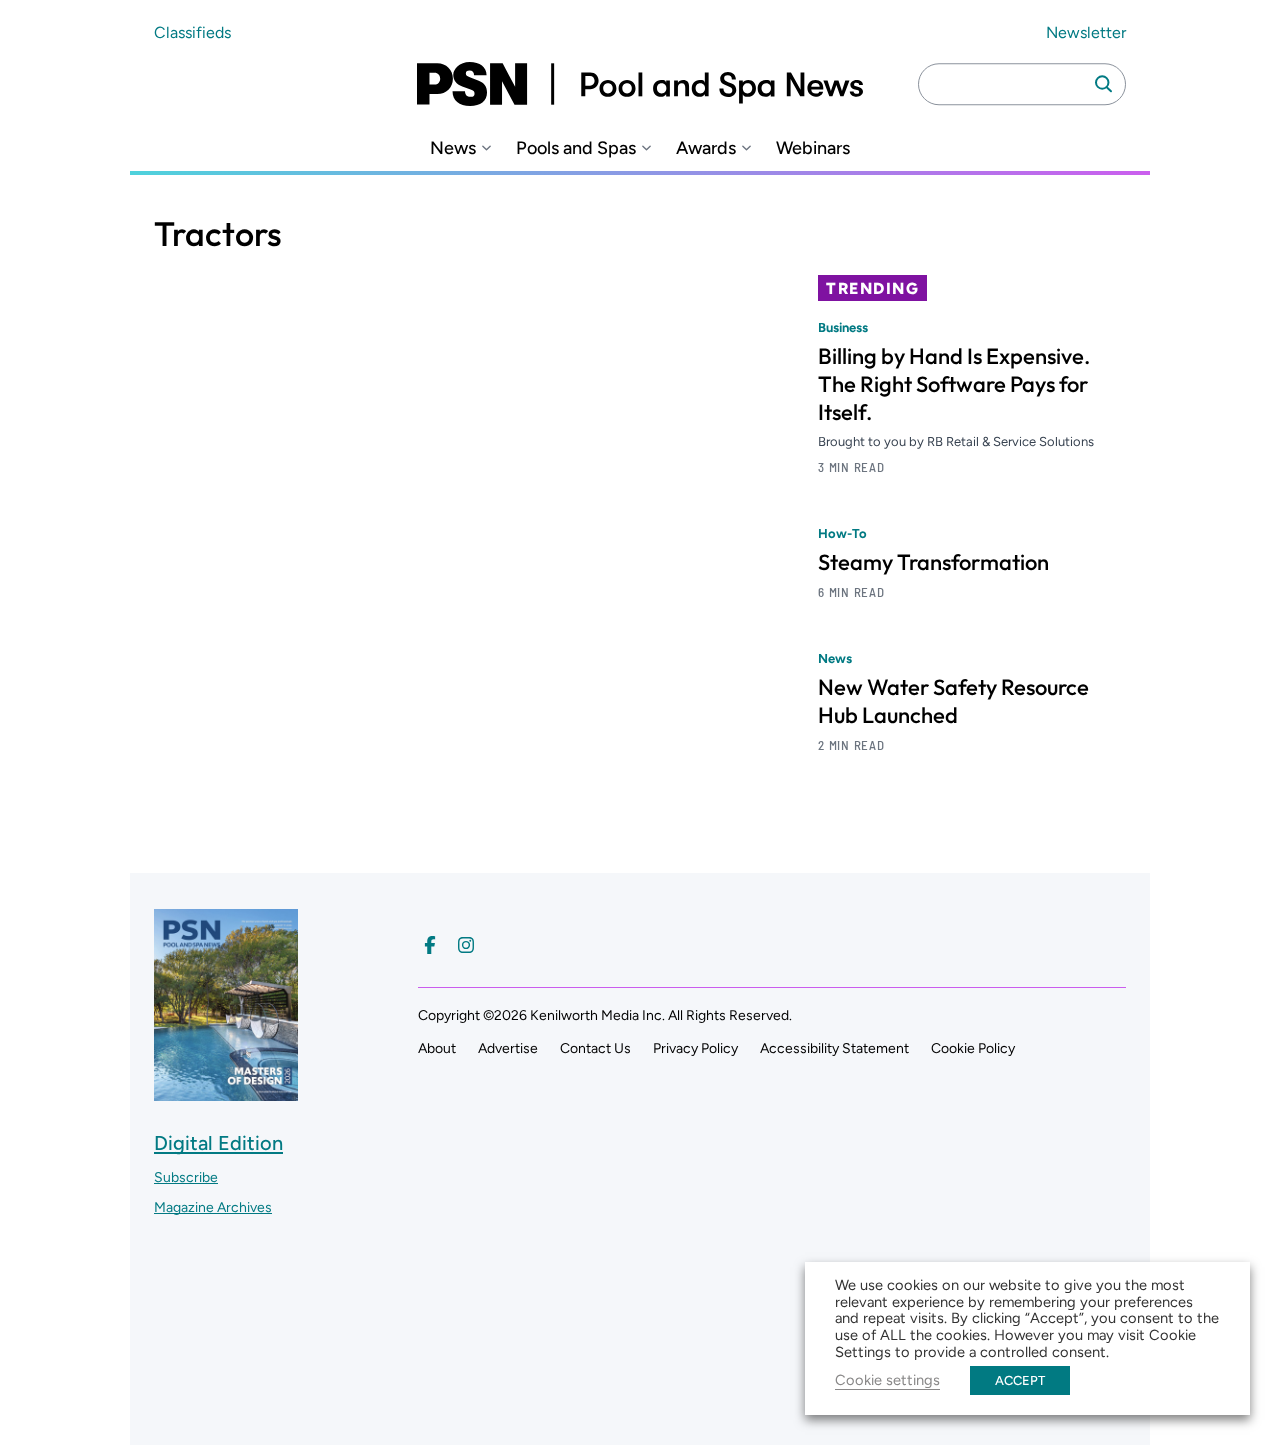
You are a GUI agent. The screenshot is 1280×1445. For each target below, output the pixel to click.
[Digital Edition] (226, 1091)
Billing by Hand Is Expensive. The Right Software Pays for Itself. (954, 384)
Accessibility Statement (834, 1048)
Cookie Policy (973, 1048)
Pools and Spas (576, 148)
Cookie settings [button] (887, 1380)
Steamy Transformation (933, 562)
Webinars (813, 148)
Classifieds (192, 32)
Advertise (508, 1048)
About (437, 1048)
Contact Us (595, 1048)
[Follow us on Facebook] (430, 945)
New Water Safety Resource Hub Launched (953, 701)
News (453, 148)
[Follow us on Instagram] (466, 945)
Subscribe (186, 1177)
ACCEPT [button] (1020, 1380)
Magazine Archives (213, 1207)
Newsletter (1086, 32)
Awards (706, 148)
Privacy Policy (695, 1048)
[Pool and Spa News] (640, 84)
